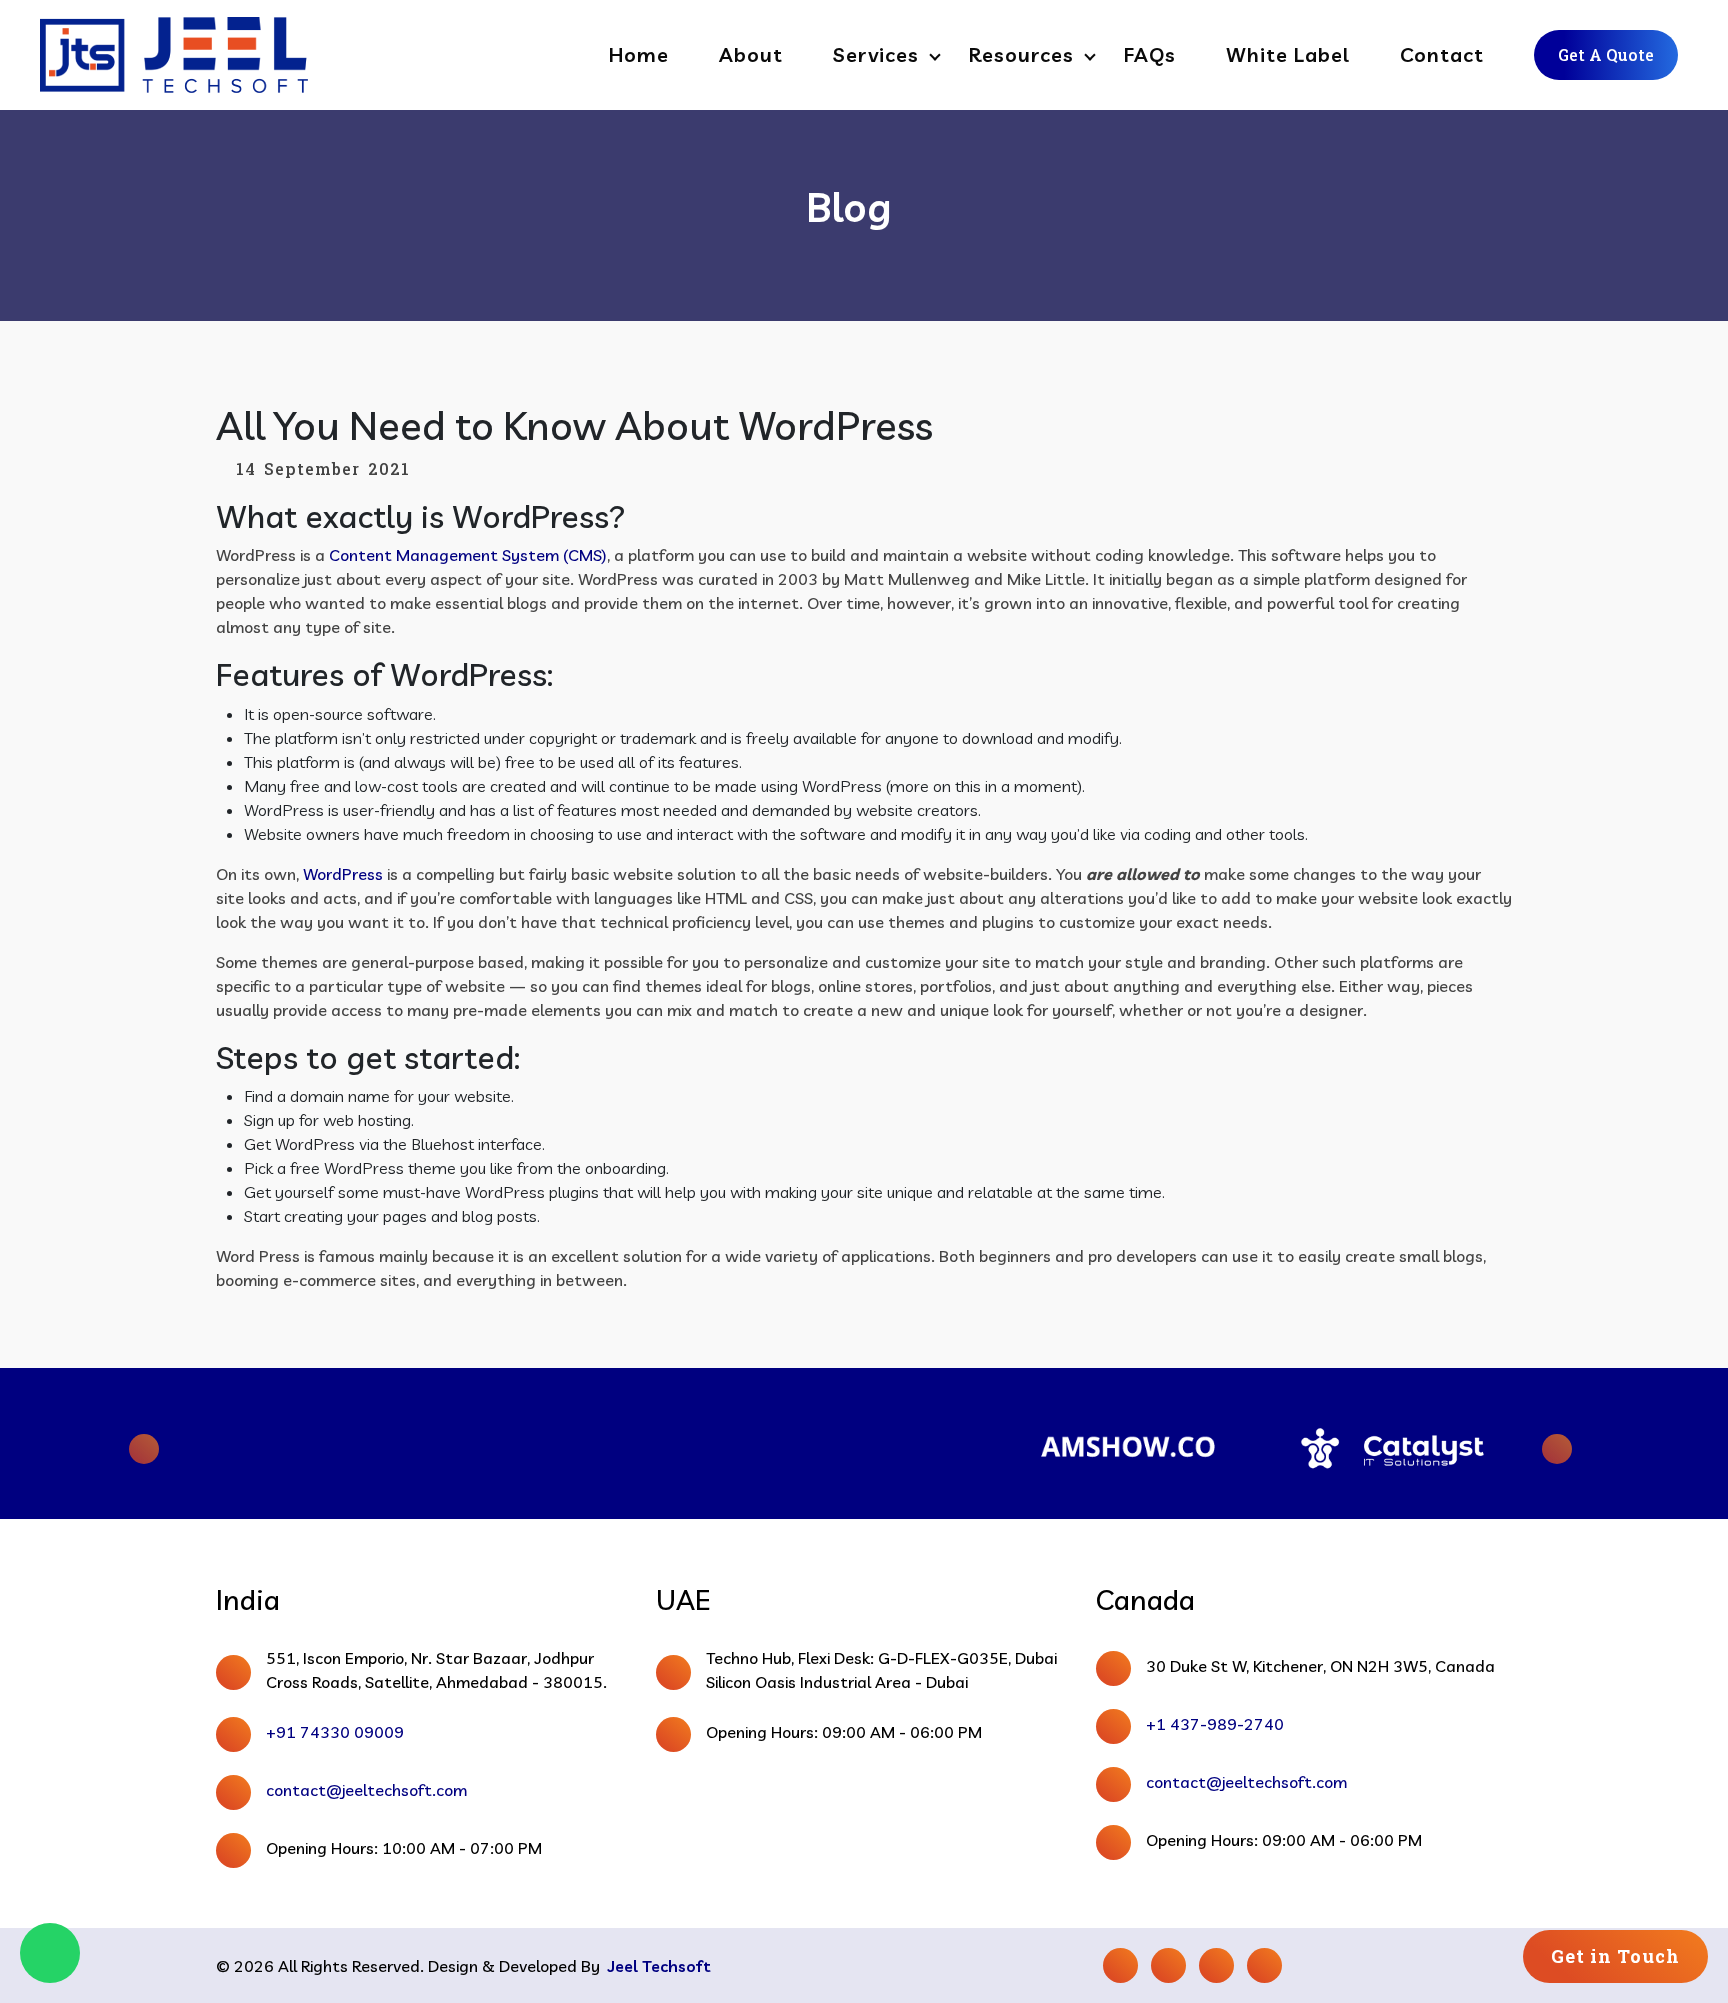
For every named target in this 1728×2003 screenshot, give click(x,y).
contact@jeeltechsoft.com (366, 1790)
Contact (1442, 54)
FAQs (1150, 54)
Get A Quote (1606, 54)
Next (1539, 1444)
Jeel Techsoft (659, 1966)
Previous (189, 1444)
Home (639, 54)
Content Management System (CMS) (468, 555)
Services (876, 54)
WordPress (343, 874)
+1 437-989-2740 (1215, 1724)
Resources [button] (1021, 54)
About (751, 54)
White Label (1288, 54)
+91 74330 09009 (335, 1732)
